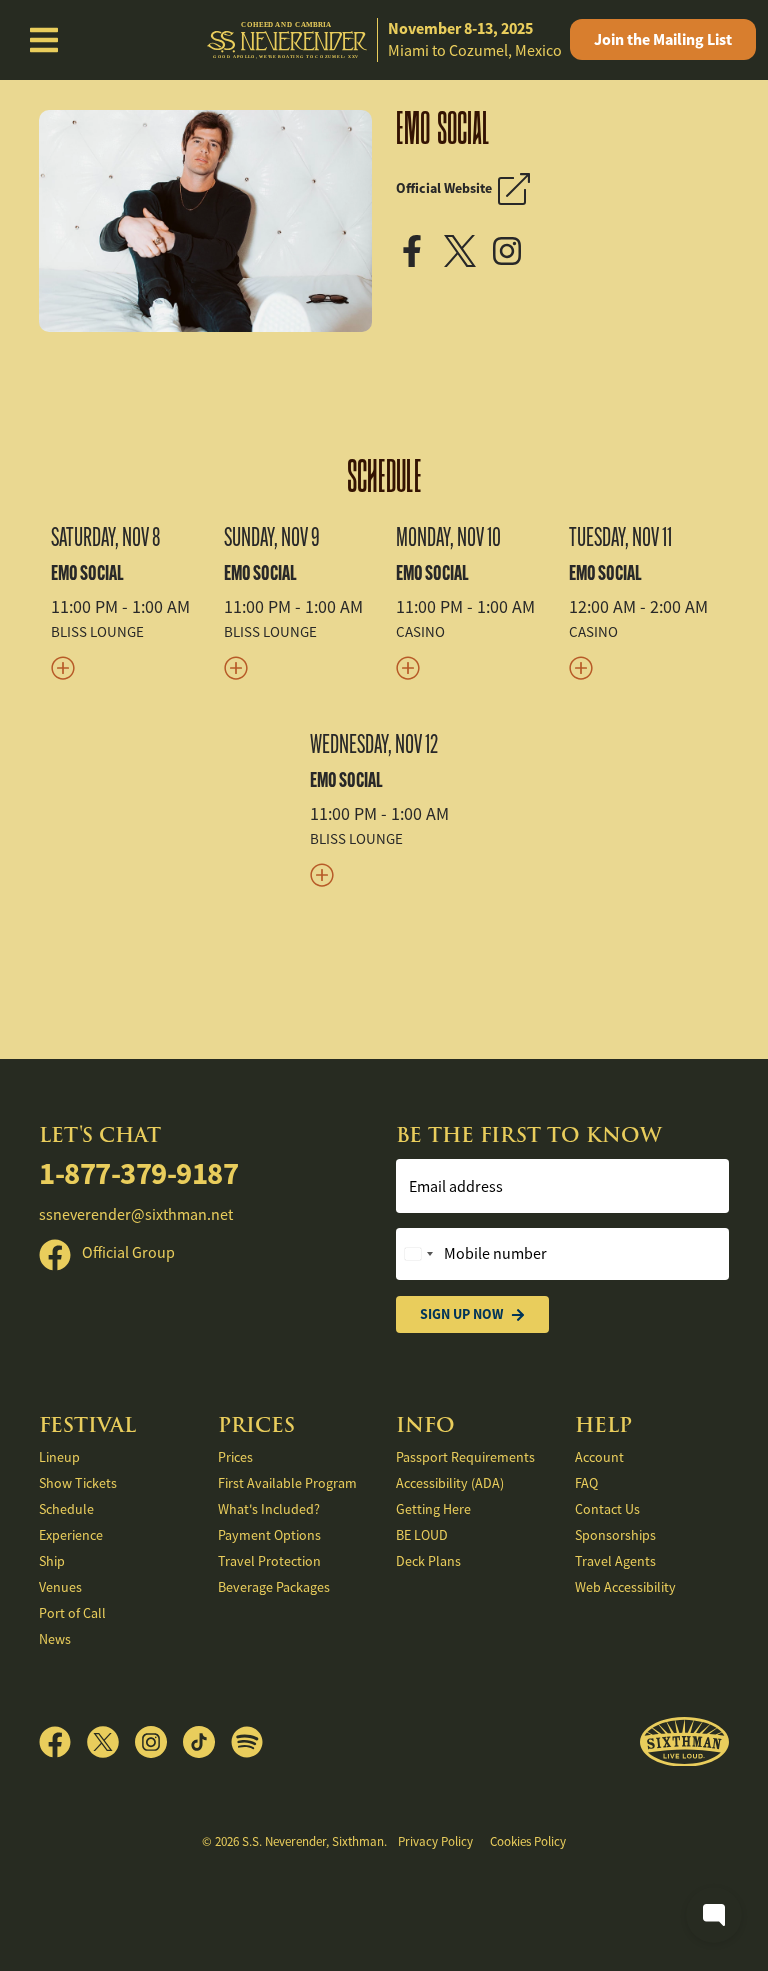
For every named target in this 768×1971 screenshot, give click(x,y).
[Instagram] (513, 249)
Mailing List (663, 39)
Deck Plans (428, 1561)
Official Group (127, 1253)
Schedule (384, 477)
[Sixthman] (684, 1742)
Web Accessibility (625, 1587)
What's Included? (269, 1509)
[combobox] (418, 1254)
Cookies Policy (528, 1841)
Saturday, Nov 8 (105, 537)
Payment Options (269, 1535)
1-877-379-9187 (138, 1173)
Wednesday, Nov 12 (374, 744)
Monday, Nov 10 (448, 537)
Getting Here (433, 1509)
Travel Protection (269, 1561)
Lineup (59, 1457)
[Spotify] (247, 1742)
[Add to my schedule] (125, 667)
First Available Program (287, 1483)
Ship (52, 1561)
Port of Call (72, 1613)
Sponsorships (615, 1535)
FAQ (586, 1483)
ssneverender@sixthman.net (136, 1215)
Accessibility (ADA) (450, 1483)
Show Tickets (78, 1483)
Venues (60, 1587)
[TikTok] (207, 1742)
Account (599, 1457)
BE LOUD (422, 1535)
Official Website (447, 188)
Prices (235, 1457)
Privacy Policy (435, 1841)
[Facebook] (418, 249)
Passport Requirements (465, 1457)
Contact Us (607, 1509)
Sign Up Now (461, 1314)
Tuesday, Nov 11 (620, 537)
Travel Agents (615, 1561)
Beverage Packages (274, 1587)
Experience (71, 1535)
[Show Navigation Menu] (44, 40)
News (55, 1639)
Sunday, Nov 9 (272, 537)
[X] (467, 249)
